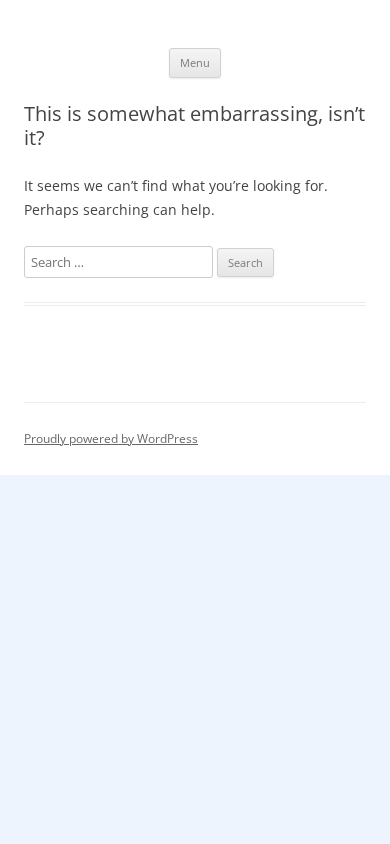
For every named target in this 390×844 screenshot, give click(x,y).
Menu (195, 62)
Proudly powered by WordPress (111, 438)
